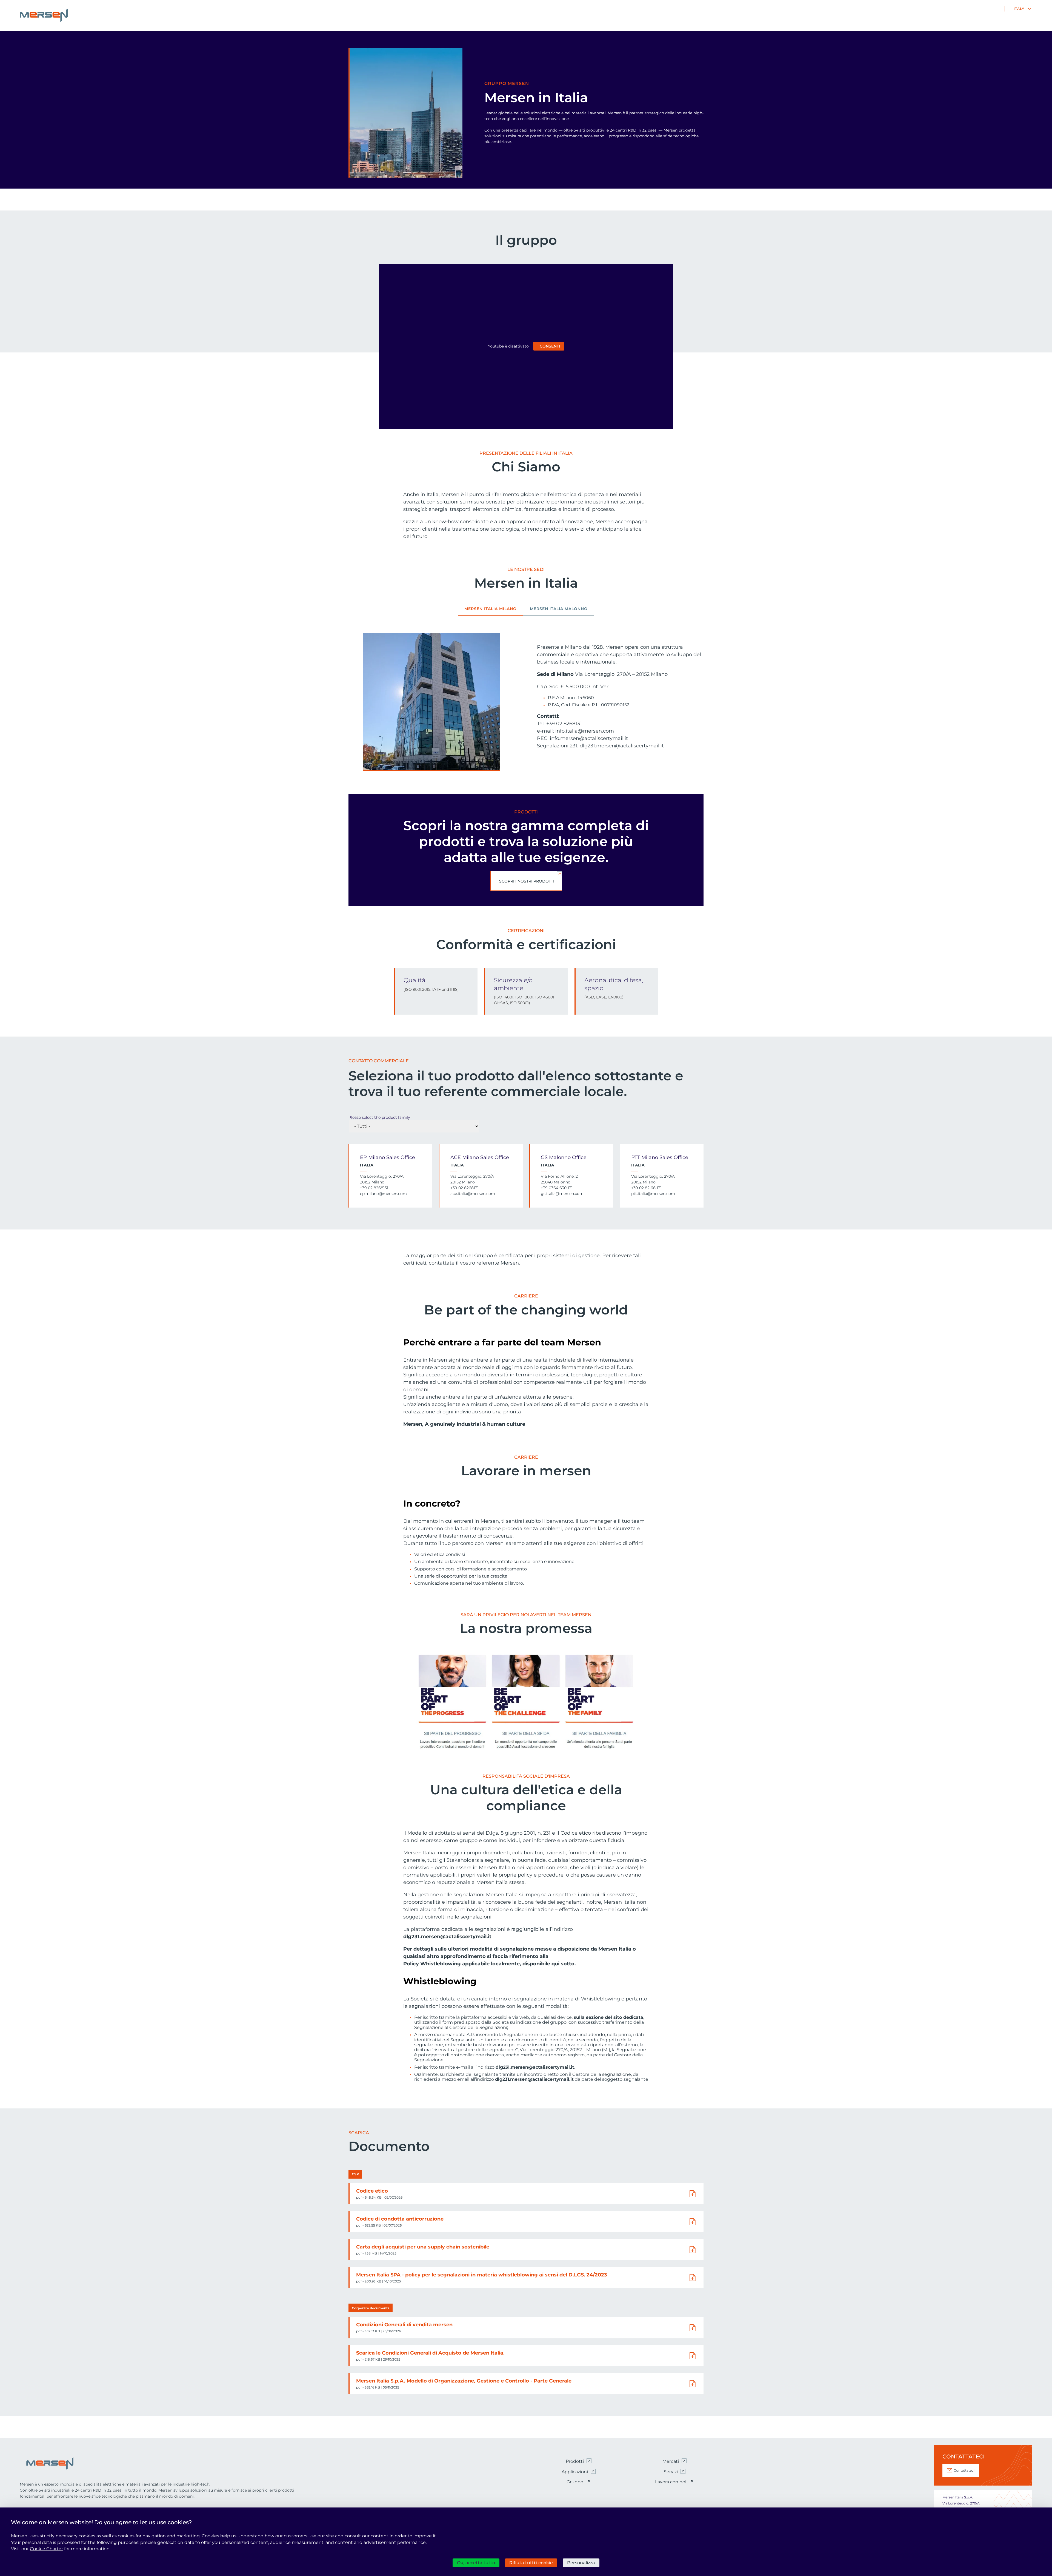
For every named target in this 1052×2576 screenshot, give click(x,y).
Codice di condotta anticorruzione (400, 2219)
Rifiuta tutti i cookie (531, 2563)
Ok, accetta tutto (476, 2563)
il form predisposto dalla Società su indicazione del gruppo (503, 2022)
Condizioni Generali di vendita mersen (404, 2325)
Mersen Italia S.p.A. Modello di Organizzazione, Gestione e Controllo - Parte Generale (464, 2381)
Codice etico (372, 2191)
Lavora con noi (671, 2482)
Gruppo (575, 2482)
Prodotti (575, 2461)
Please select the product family (379, 1117)
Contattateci (964, 2470)
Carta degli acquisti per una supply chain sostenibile (423, 2247)
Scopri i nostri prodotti (527, 881)
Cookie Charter (46, 2549)
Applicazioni (575, 2472)
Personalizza (581, 2563)
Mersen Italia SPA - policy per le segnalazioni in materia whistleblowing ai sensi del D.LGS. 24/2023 (482, 2275)
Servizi (671, 2472)
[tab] (491, 611)
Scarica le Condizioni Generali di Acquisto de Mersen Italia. (430, 2353)
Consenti (550, 346)
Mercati (671, 2461)
